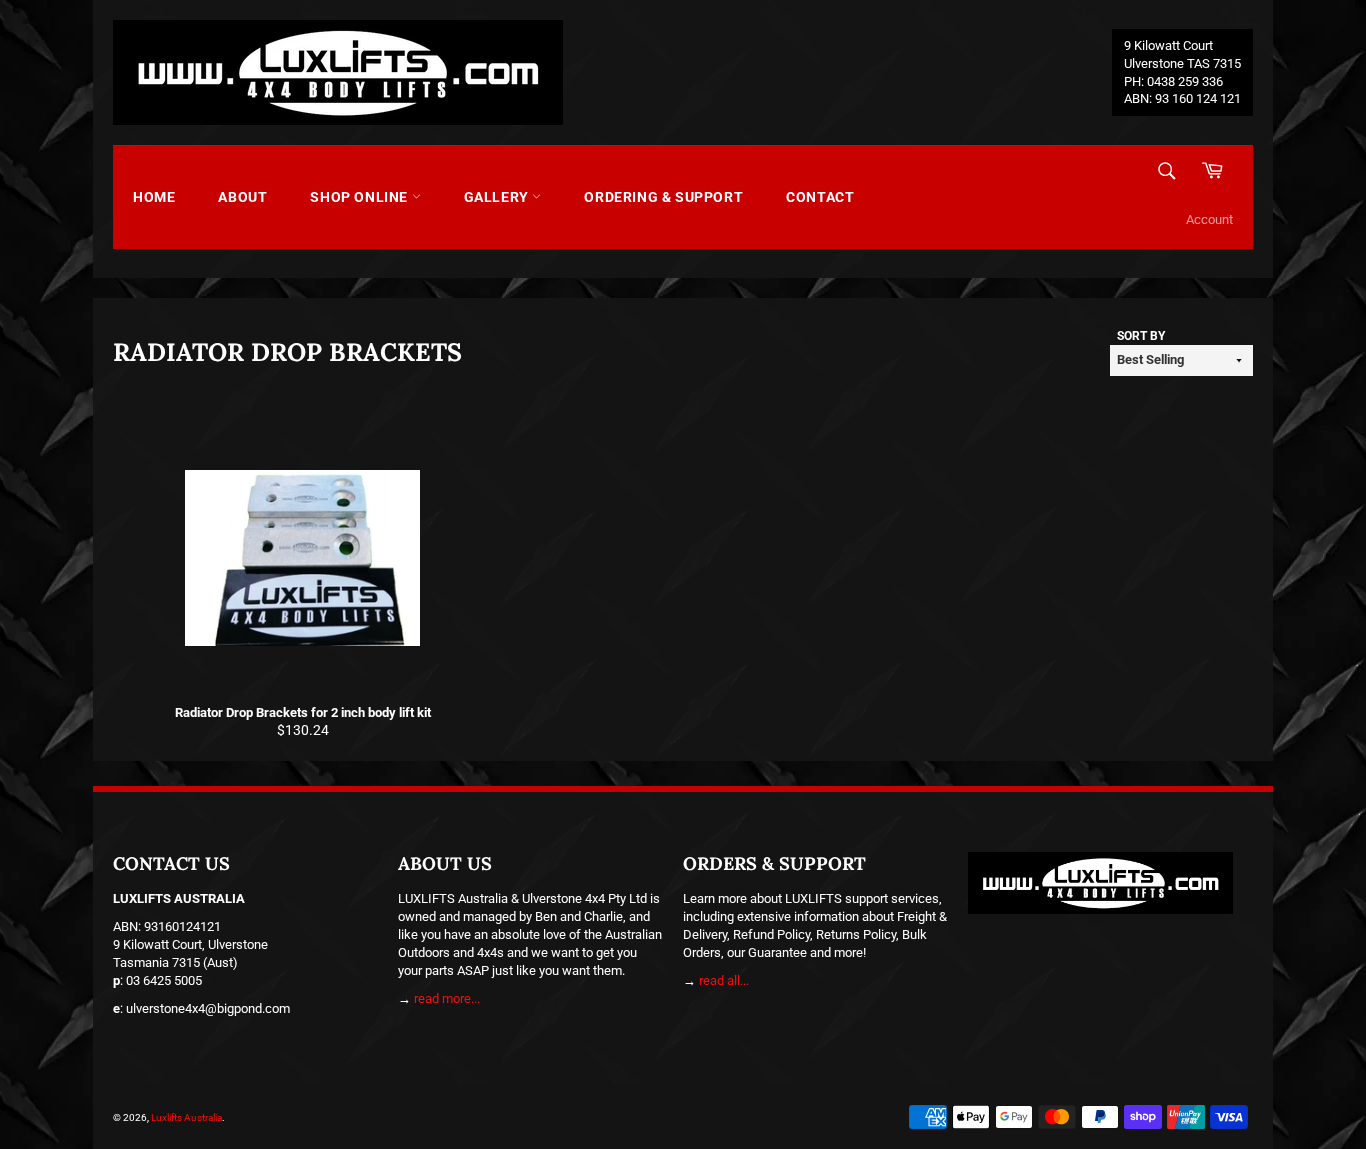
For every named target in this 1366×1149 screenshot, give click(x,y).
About (242, 197)
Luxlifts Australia (186, 1117)
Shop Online (360, 197)
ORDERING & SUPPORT (663, 197)
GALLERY (498, 197)
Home (154, 197)
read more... (447, 998)
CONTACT (820, 197)
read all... (724, 980)
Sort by (1141, 336)
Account (1209, 219)
